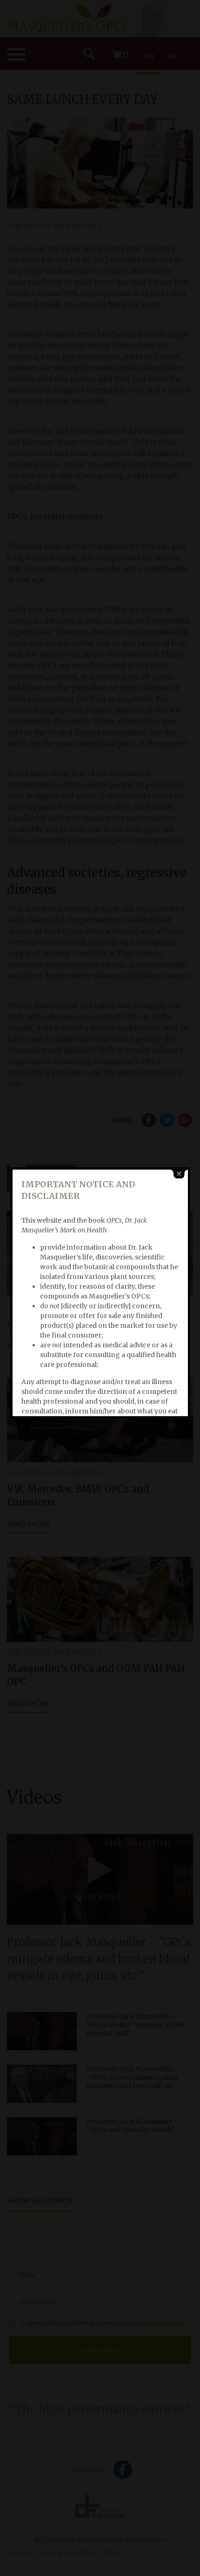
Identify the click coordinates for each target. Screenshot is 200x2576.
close (179, 1174)
